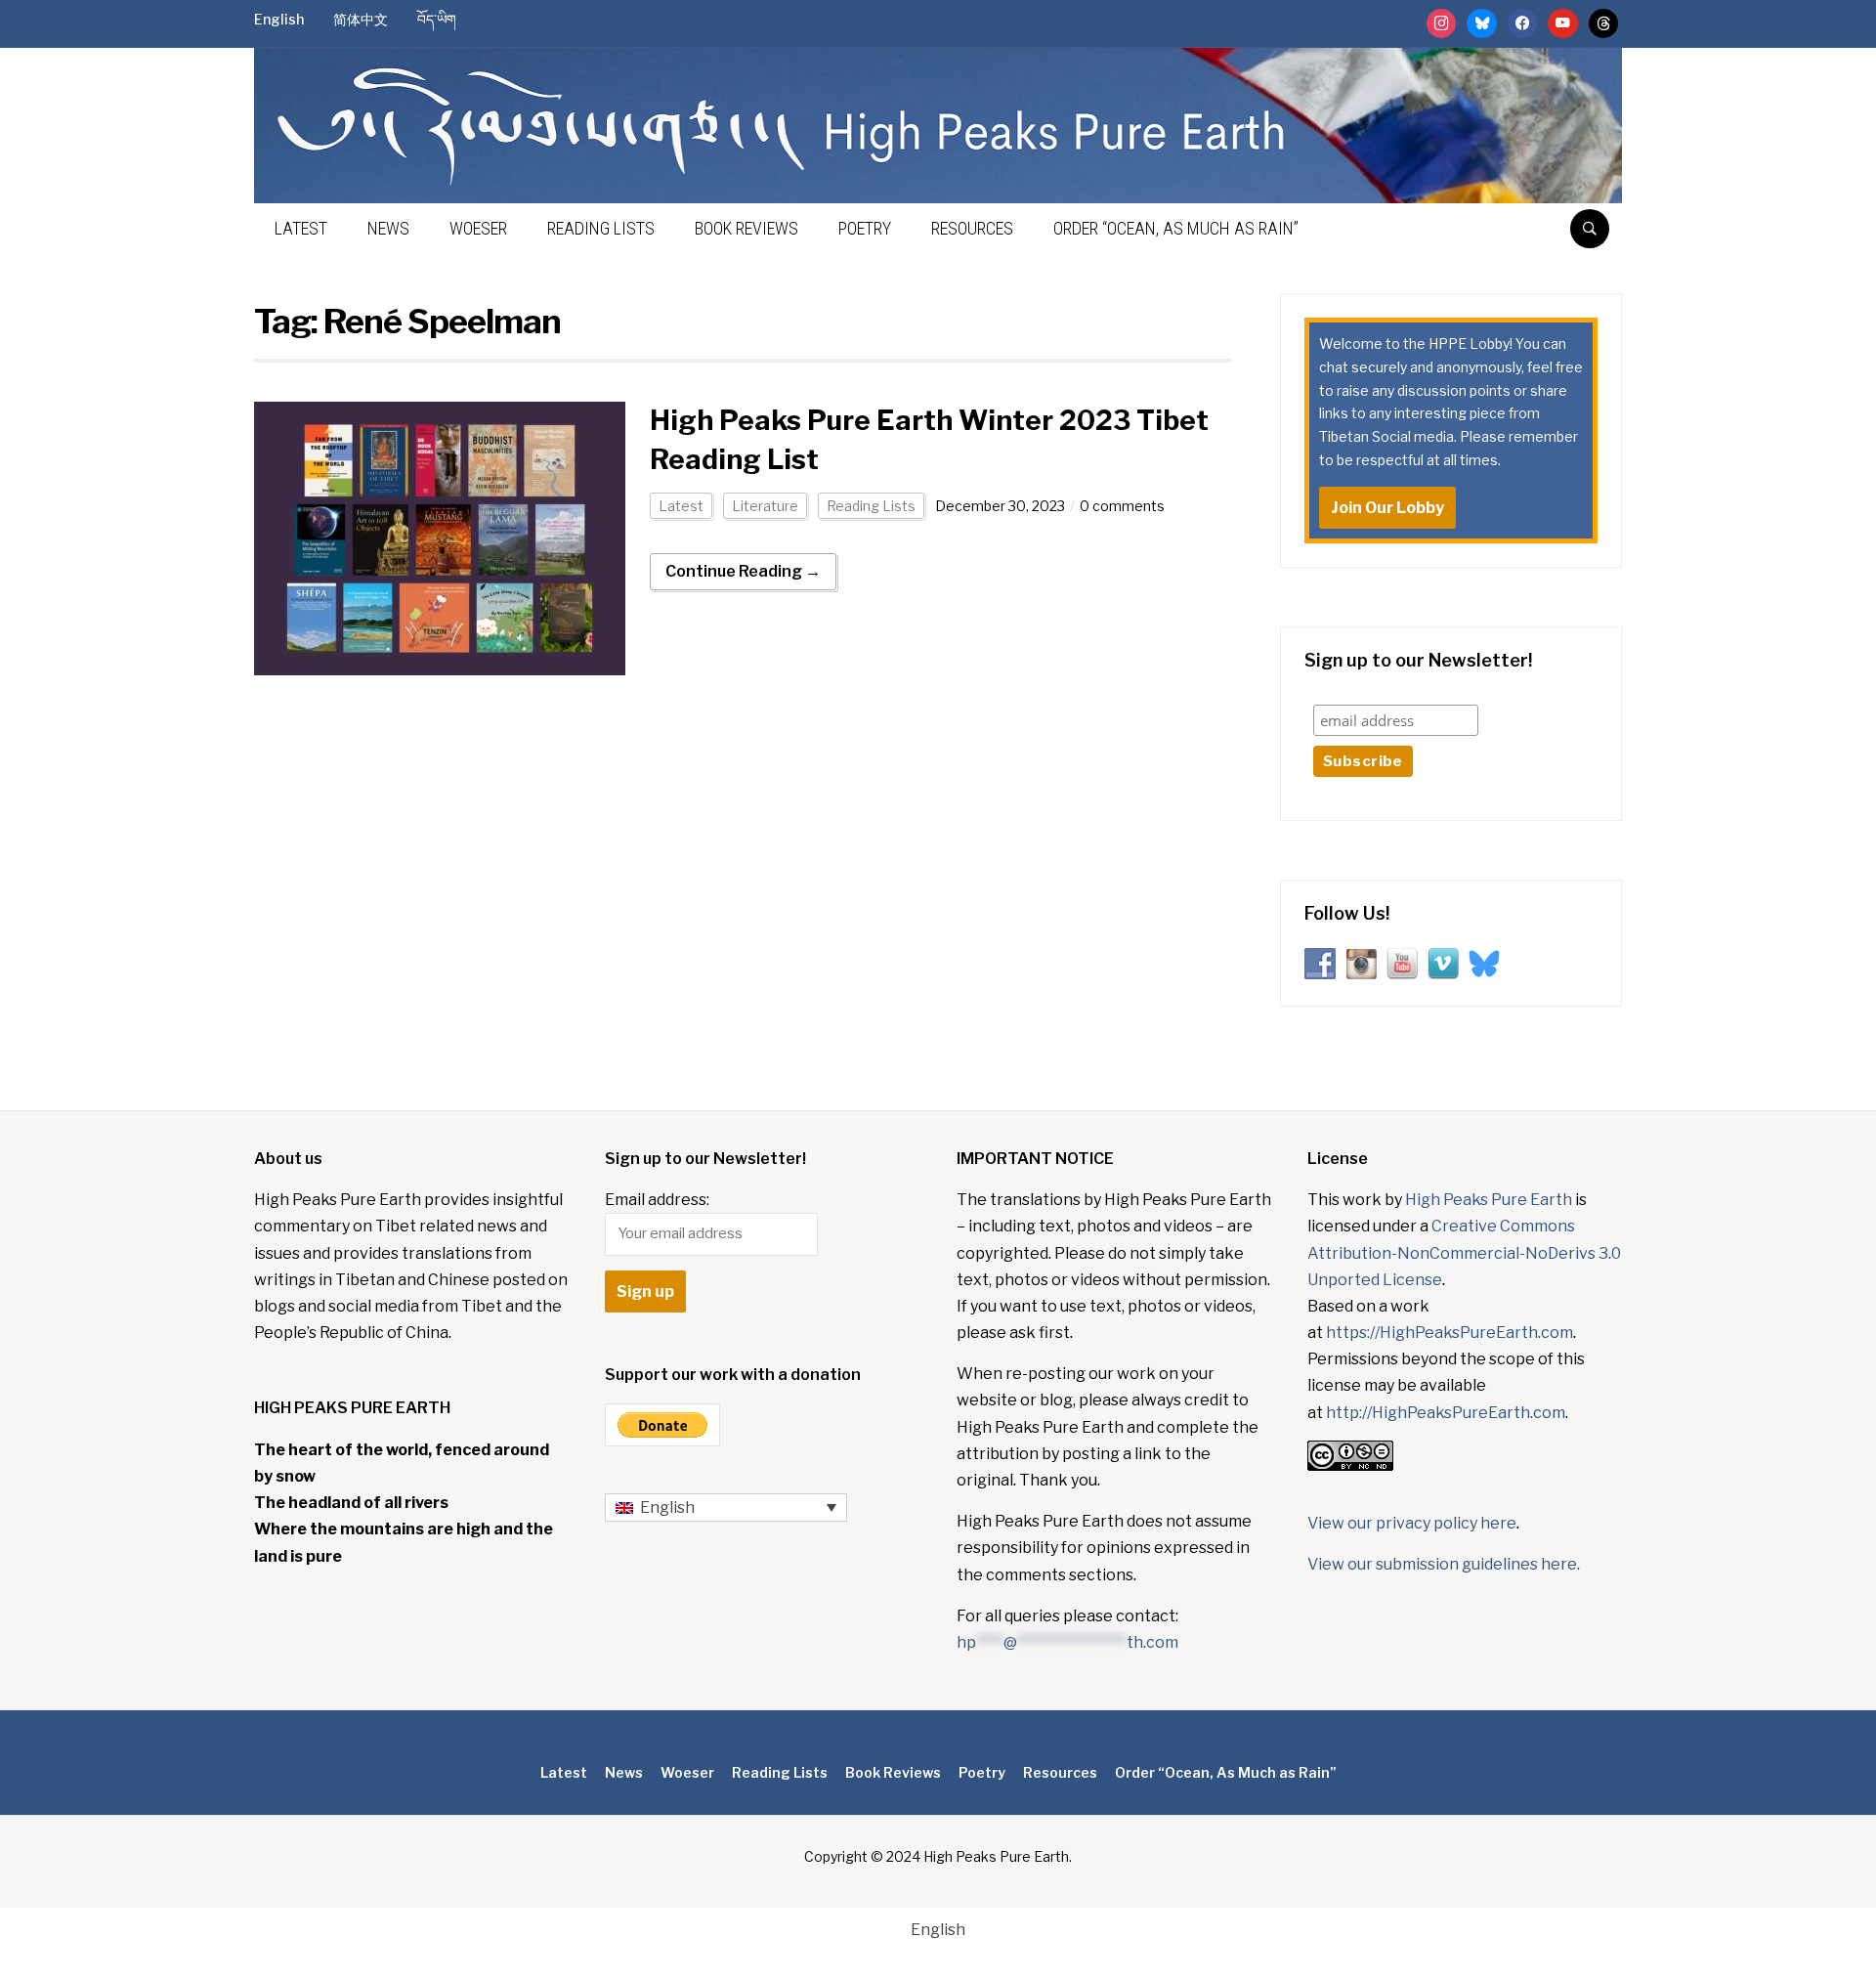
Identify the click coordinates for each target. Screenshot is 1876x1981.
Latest (301, 228)
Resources (972, 228)
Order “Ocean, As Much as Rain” (1176, 228)
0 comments (1122, 506)
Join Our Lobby (1387, 508)
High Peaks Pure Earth (1489, 1200)
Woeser (478, 228)
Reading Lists (601, 228)
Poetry (865, 228)
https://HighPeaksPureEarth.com (1450, 1333)
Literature (765, 506)
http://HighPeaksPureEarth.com (1446, 1413)
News (388, 228)
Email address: (657, 1200)
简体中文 (361, 19)
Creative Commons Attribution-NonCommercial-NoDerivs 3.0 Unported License (1464, 1252)
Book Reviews (746, 228)
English (279, 19)
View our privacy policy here (1412, 1523)
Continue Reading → (743, 571)
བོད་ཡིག (437, 19)
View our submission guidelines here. (1444, 1564)
